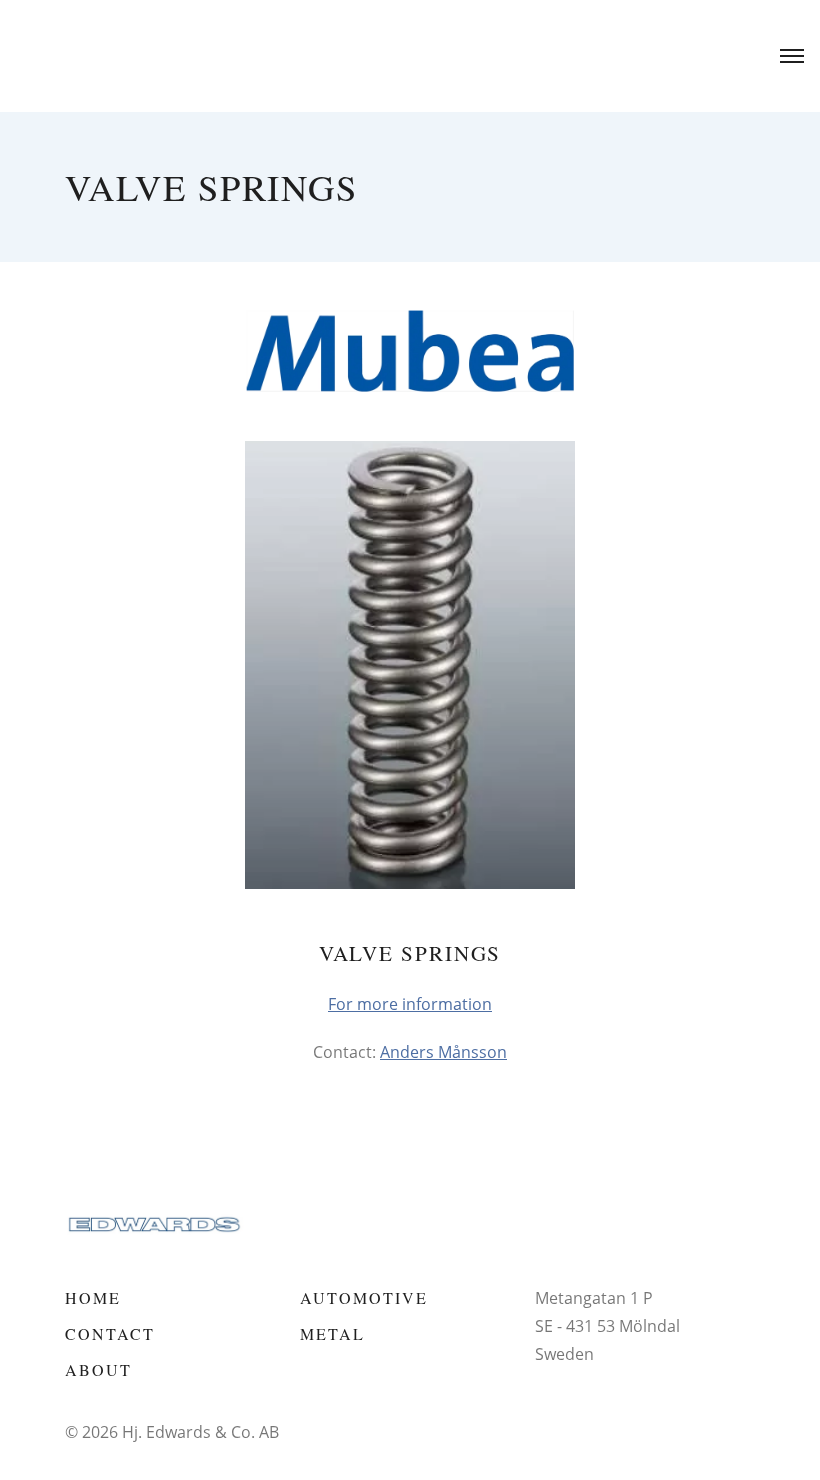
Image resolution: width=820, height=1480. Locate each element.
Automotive (364, 1297)
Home (93, 1297)
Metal (332, 1333)
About (98, 1369)
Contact (110, 1333)
